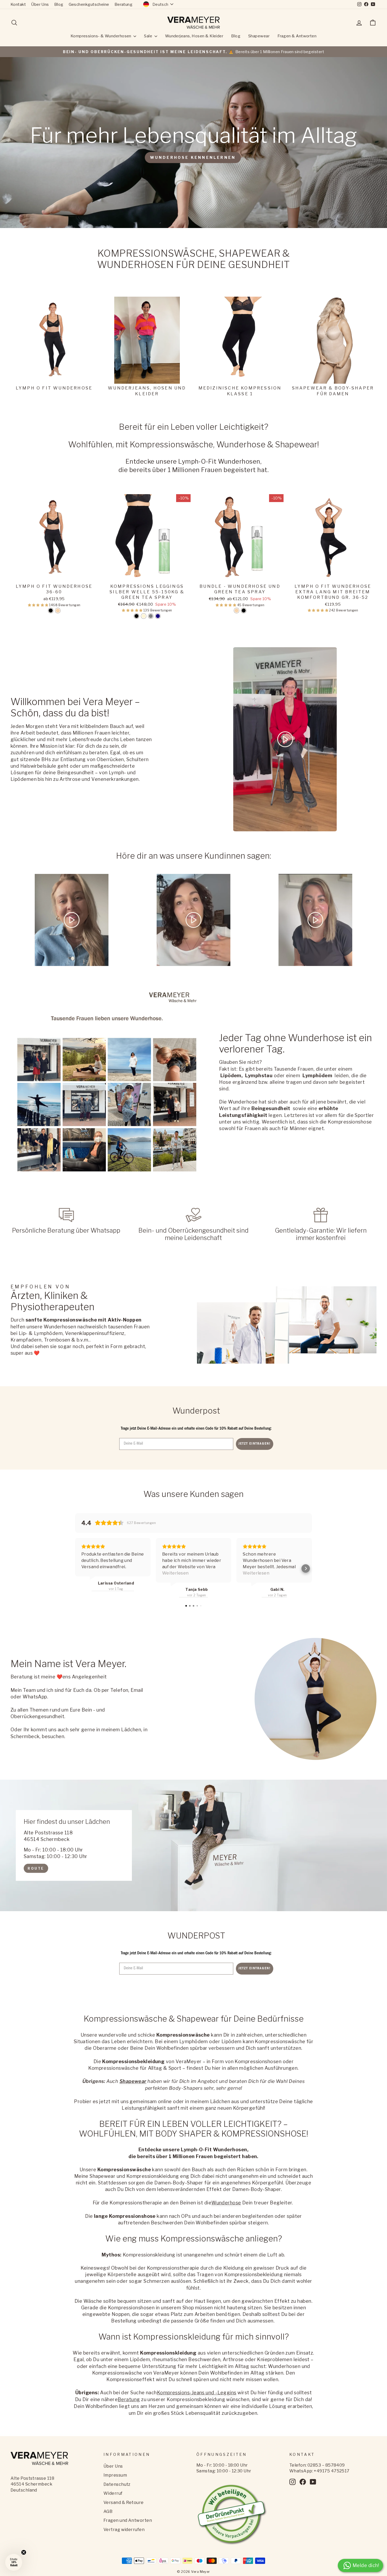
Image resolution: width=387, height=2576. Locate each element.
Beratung (124, 4)
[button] (39, 605)
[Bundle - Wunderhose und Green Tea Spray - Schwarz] (244, 611)
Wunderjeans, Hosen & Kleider (194, 36)
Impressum (115, 2475)
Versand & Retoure (124, 2502)
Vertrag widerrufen (124, 2530)
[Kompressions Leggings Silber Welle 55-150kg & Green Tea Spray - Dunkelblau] (158, 616)
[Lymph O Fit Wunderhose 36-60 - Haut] (58, 611)
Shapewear (259, 36)
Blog (59, 4)
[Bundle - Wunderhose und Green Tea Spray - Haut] (237, 611)
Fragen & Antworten (297, 36)
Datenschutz (117, 2484)
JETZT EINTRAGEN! (255, 1444)
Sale (148, 36)
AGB (108, 2511)
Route (36, 1868)
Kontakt (18, 4)
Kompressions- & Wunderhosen (101, 36)
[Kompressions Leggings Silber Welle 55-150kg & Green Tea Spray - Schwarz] (137, 616)
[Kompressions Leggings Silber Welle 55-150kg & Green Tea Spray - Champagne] (144, 616)
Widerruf (113, 2493)
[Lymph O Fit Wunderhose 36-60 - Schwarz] (51, 611)
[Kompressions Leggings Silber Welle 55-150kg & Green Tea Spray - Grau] (151, 616)
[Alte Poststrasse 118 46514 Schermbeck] (193, 1845)
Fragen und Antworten (128, 2520)
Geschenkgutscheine (89, 4)
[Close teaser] (24, 2552)
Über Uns (40, 4)
